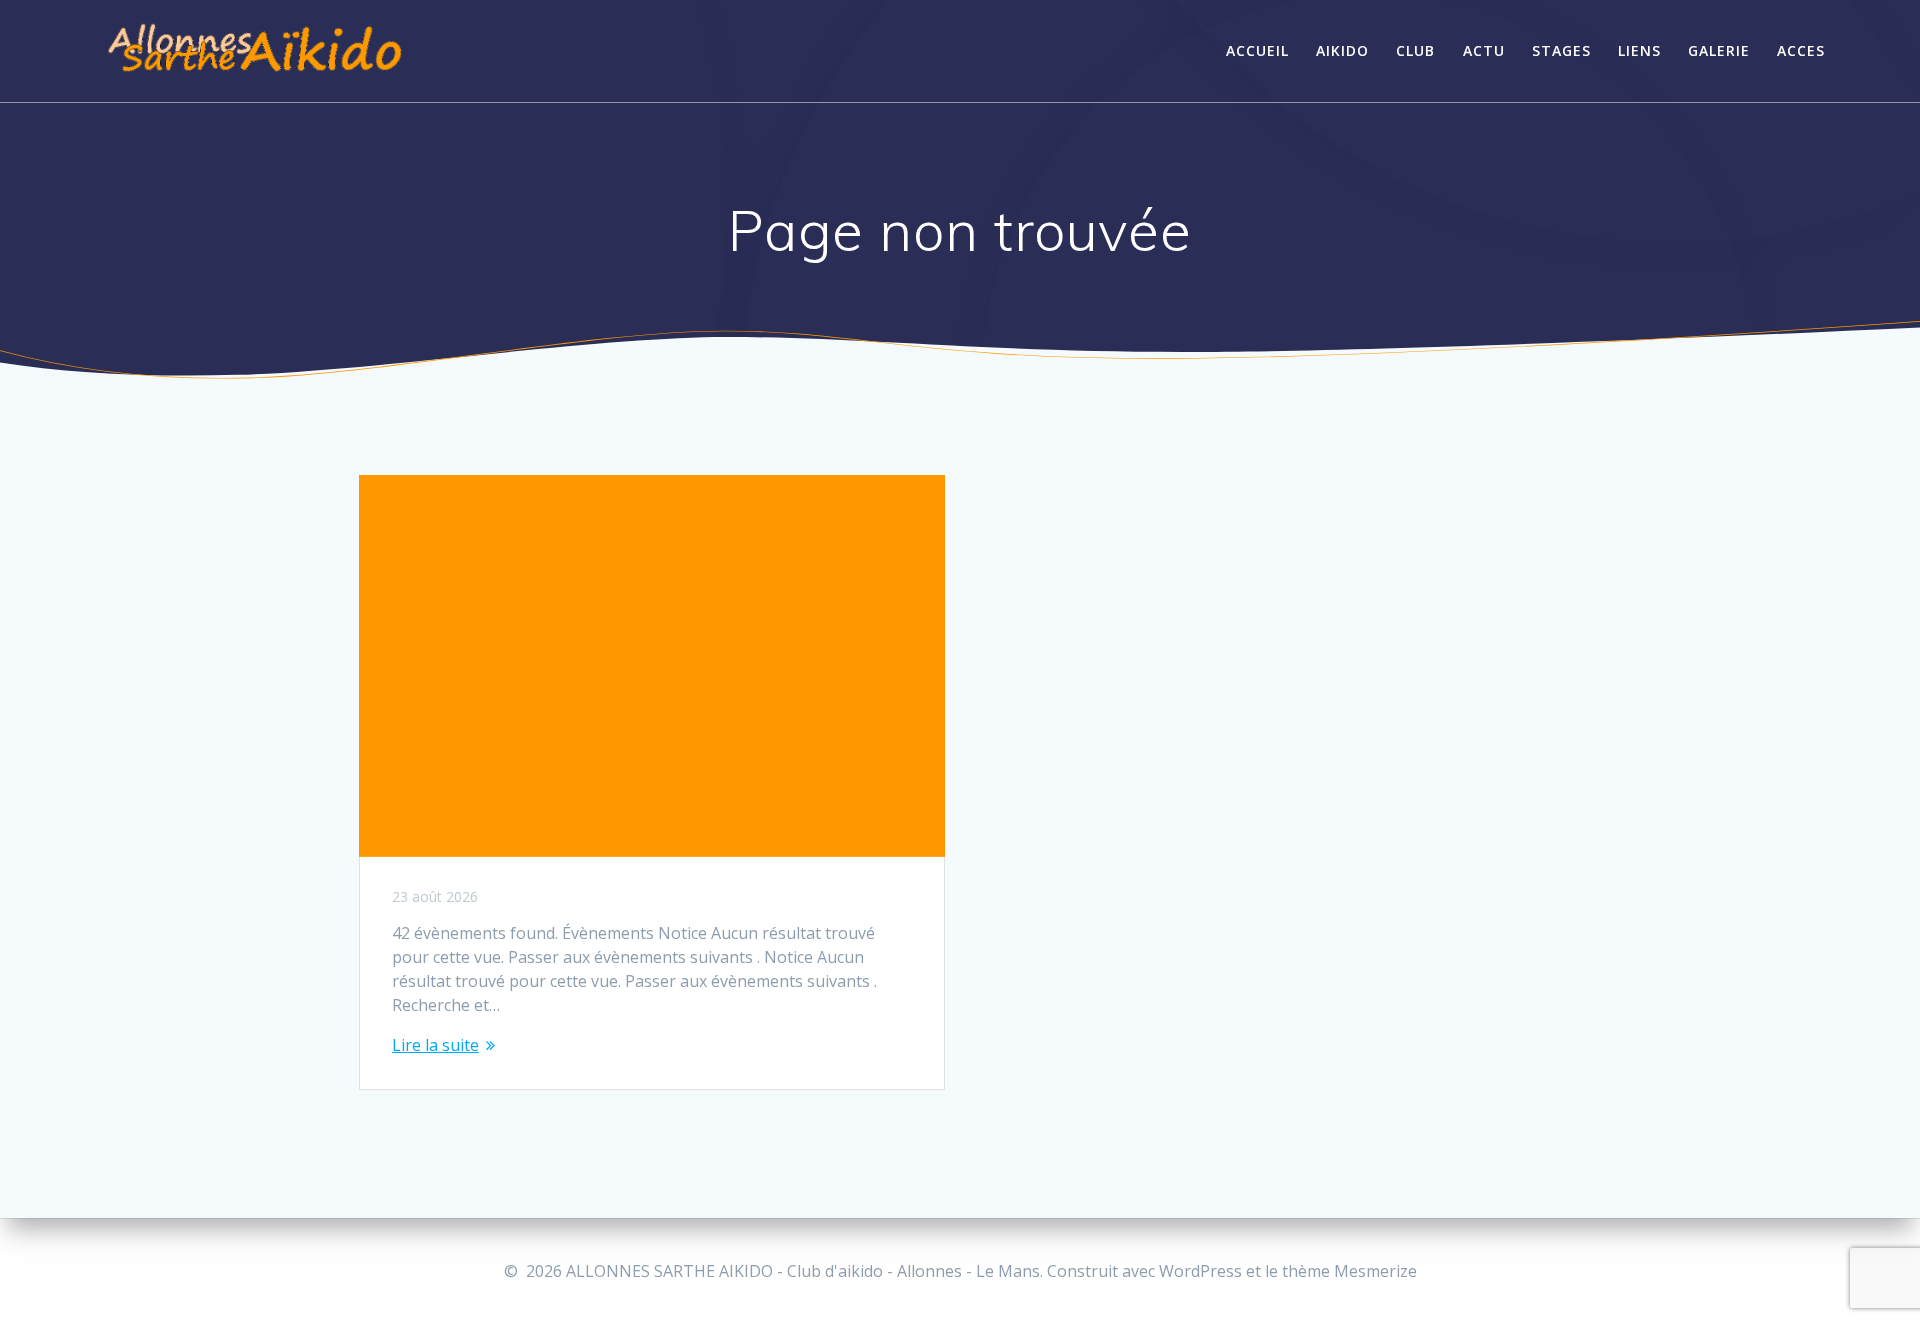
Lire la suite (435, 1045)
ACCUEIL (1257, 50)
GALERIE (1719, 50)
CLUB (1415, 50)
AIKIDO (1342, 50)
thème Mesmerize (1349, 1271)
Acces (1801, 50)
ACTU (1484, 50)
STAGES (1561, 50)
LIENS (1639, 50)
